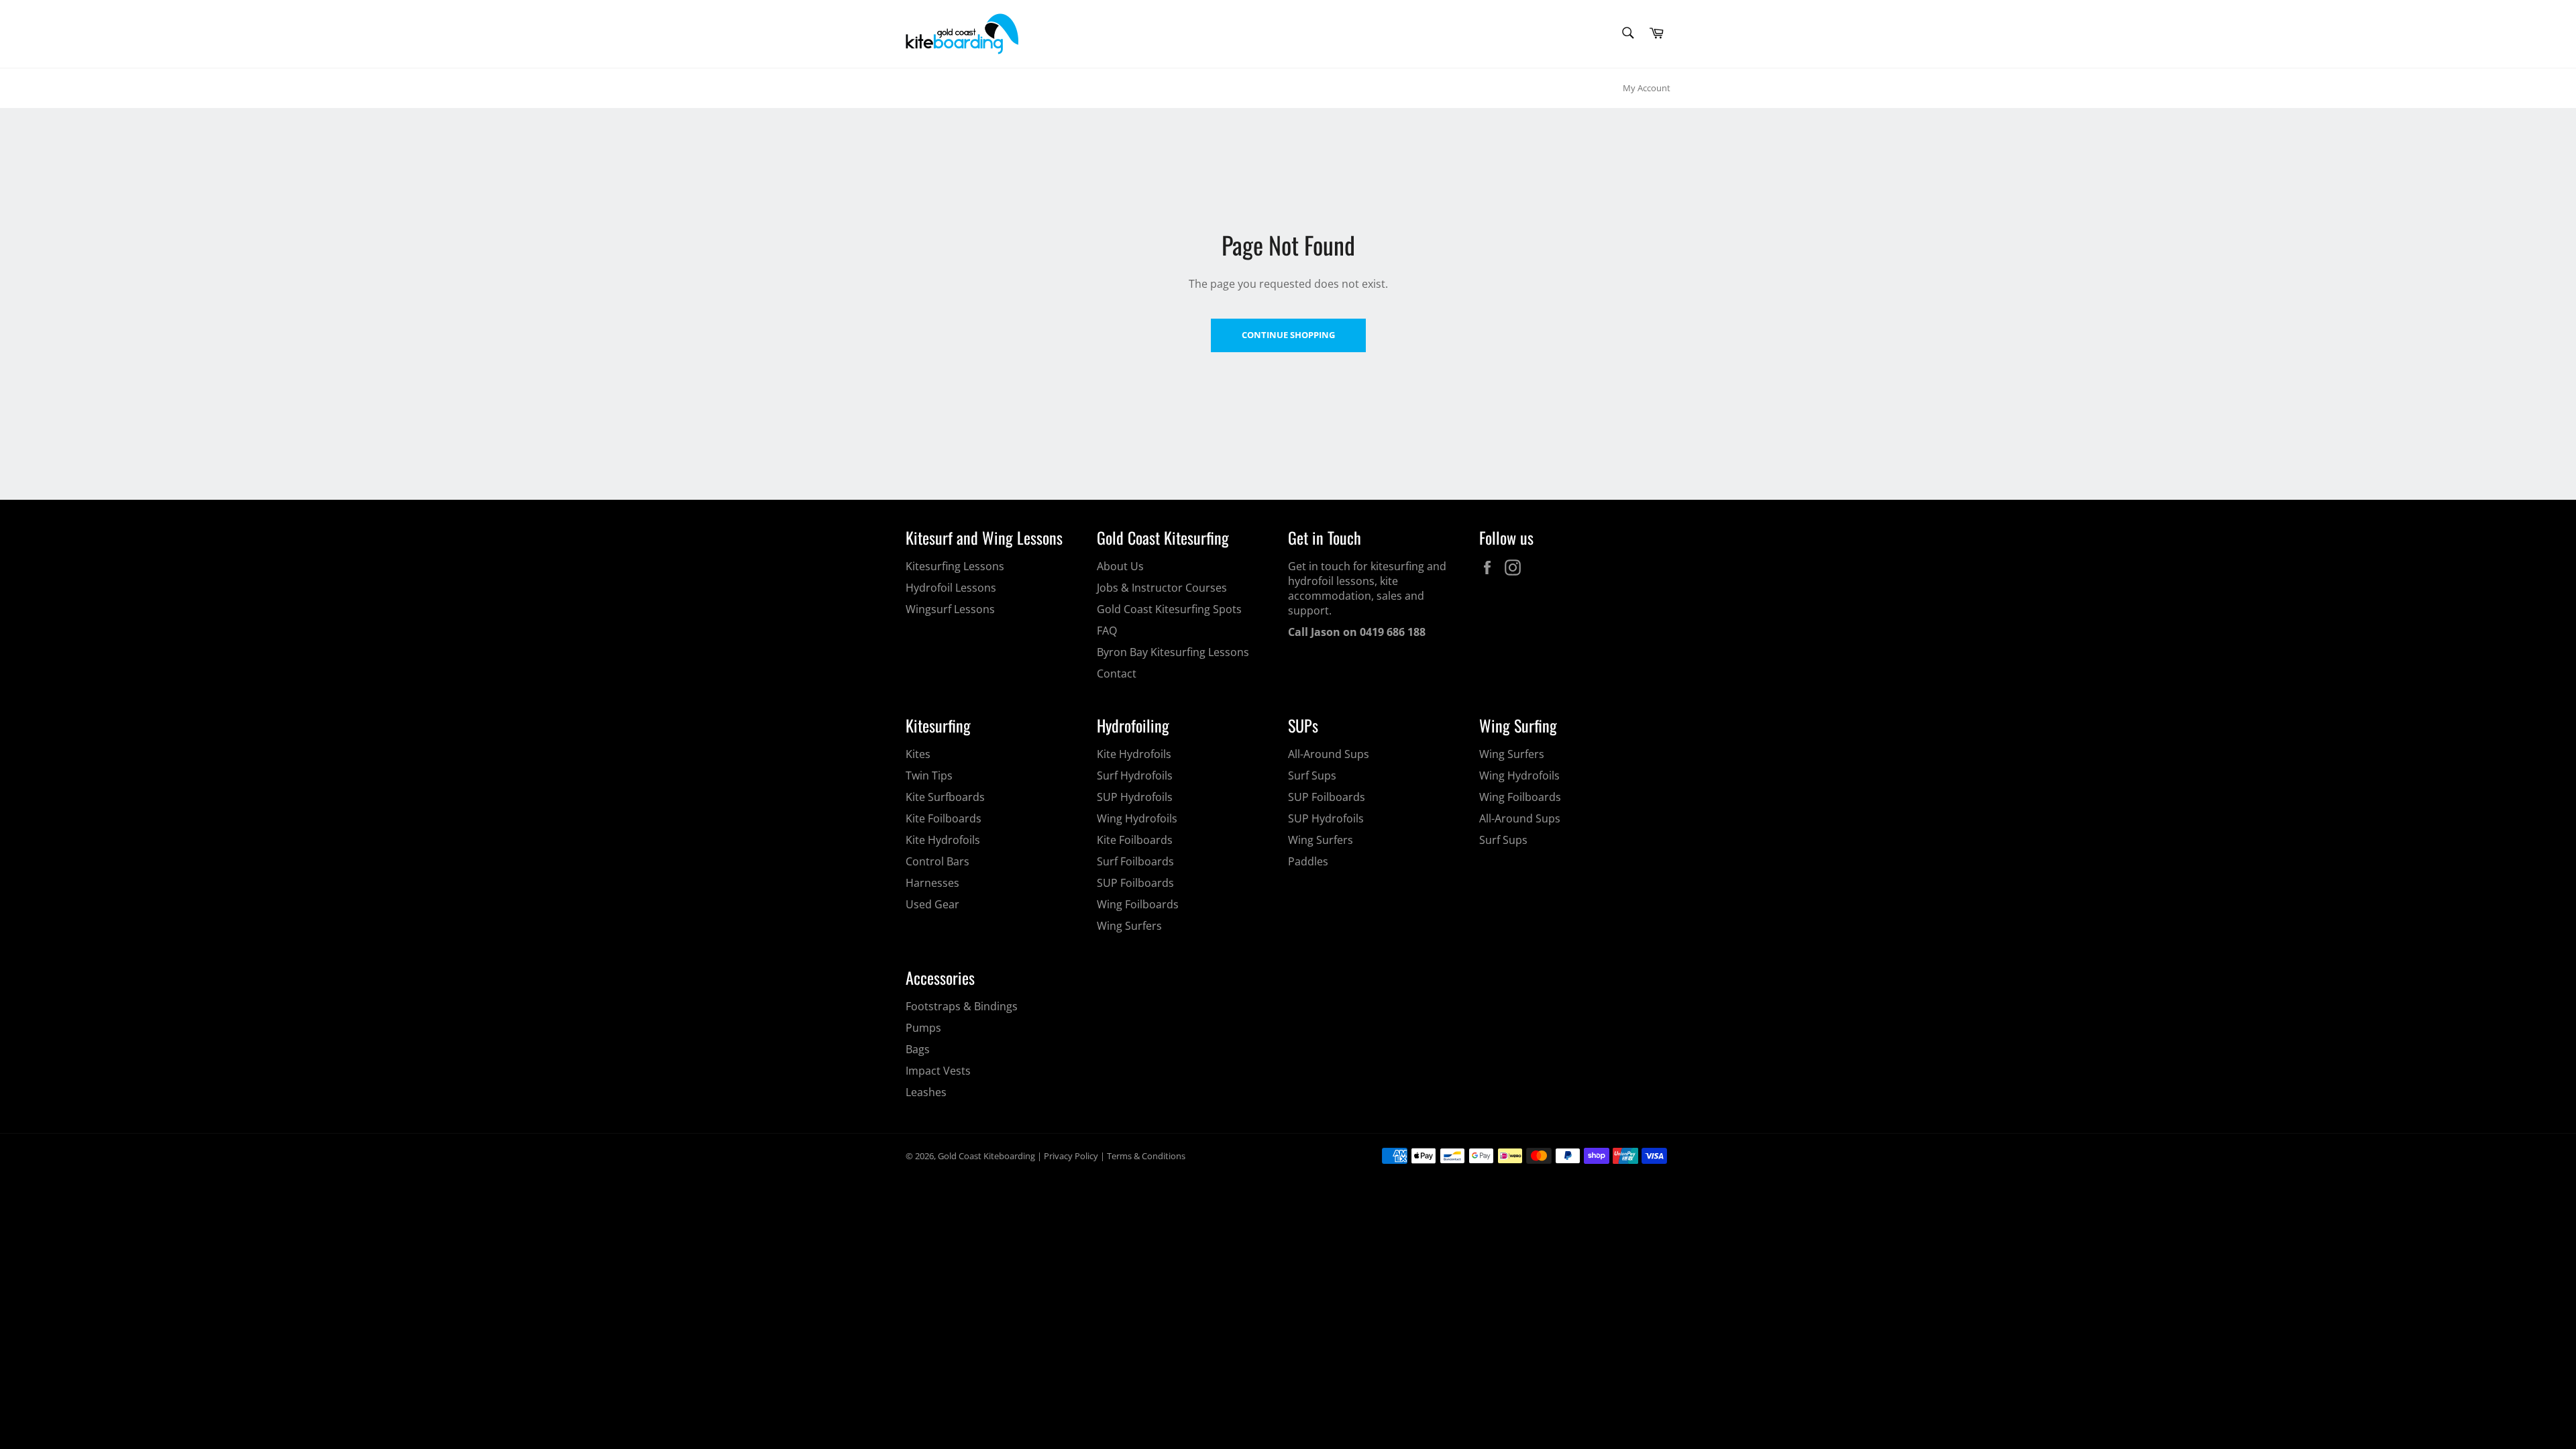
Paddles (1308, 861)
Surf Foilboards (1135, 861)
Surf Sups (1312, 775)
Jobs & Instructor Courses (1162, 588)
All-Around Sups (1329, 754)
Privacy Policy (1071, 1156)
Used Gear (932, 904)
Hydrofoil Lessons (951, 588)
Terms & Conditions (1146, 1156)
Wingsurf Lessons (950, 609)
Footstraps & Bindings (962, 1006)
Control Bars (937, 861)
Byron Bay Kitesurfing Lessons (1173, 652)
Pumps (923, 1028)
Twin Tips (929, 775)
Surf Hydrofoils (1135, 775)
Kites (918, 754)
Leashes (926, 1092)
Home (920, 88)
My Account (1647, 88)
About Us (1120, 566)
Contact (1117, 674)
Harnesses (932, 883)
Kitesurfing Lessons (955, 566)
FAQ (1107, 631)
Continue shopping (1288, 335)
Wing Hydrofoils (1137, 818)
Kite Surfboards (945, 797)
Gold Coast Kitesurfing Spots (1169, 609)
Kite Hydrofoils (943, 840)
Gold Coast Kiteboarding (986, 1156)
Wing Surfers (1129, 926)
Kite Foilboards (944, 818)
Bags (918, 1049)
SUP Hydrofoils (1135, 797)
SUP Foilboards (1135, 883)
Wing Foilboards (1138, 904)
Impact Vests (938, 1071)
